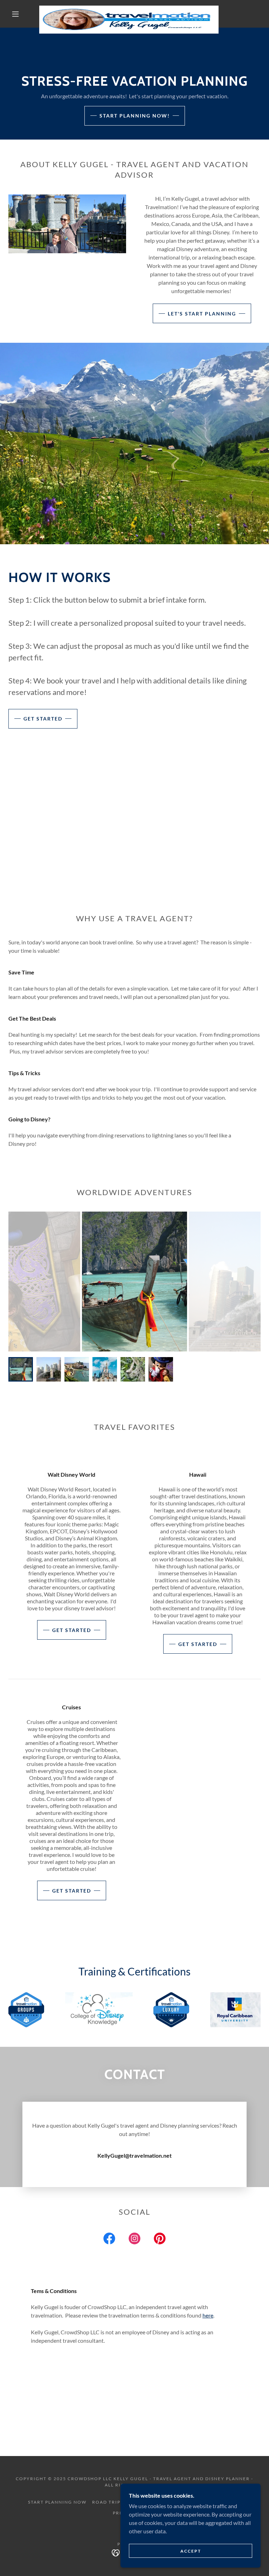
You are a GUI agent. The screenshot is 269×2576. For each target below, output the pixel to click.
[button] (15, 14)
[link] (129, 8)
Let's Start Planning (202, 314)
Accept (191, 2551)
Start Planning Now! (135, 116)
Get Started (43, 719)
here (208, 2315)
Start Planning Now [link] (57, 2502)
